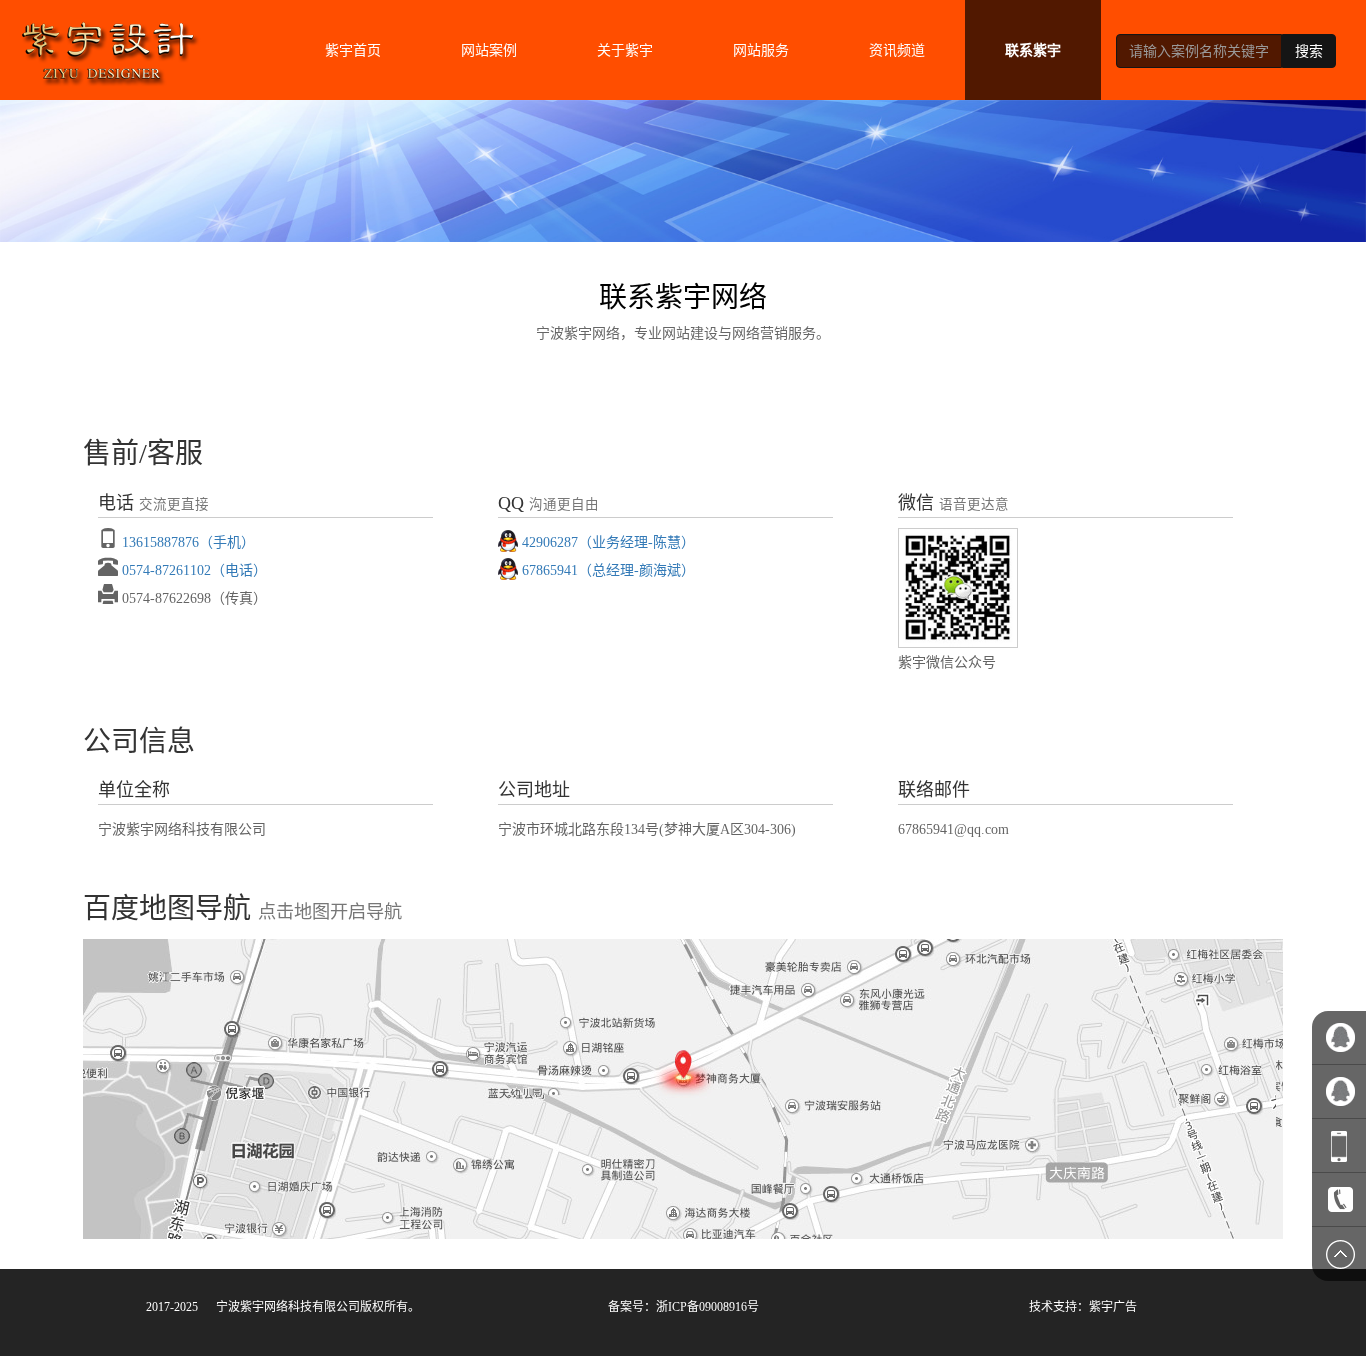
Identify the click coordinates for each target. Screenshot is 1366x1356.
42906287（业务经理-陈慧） (608, 542)
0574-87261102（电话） (194, 570)
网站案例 (489, 50)
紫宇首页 (353, 50)
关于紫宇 (625, 50)
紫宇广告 (1113, 1307)
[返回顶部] (1339, 1254)
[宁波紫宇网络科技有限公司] (108, 44)
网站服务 (761, 50)
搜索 (1309, 51)
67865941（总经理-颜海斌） (608, 570)
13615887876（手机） (188, 542)
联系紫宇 (1033, 50)
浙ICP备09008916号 (707, 1307)
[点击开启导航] (683, 1089)
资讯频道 (897, 50)
